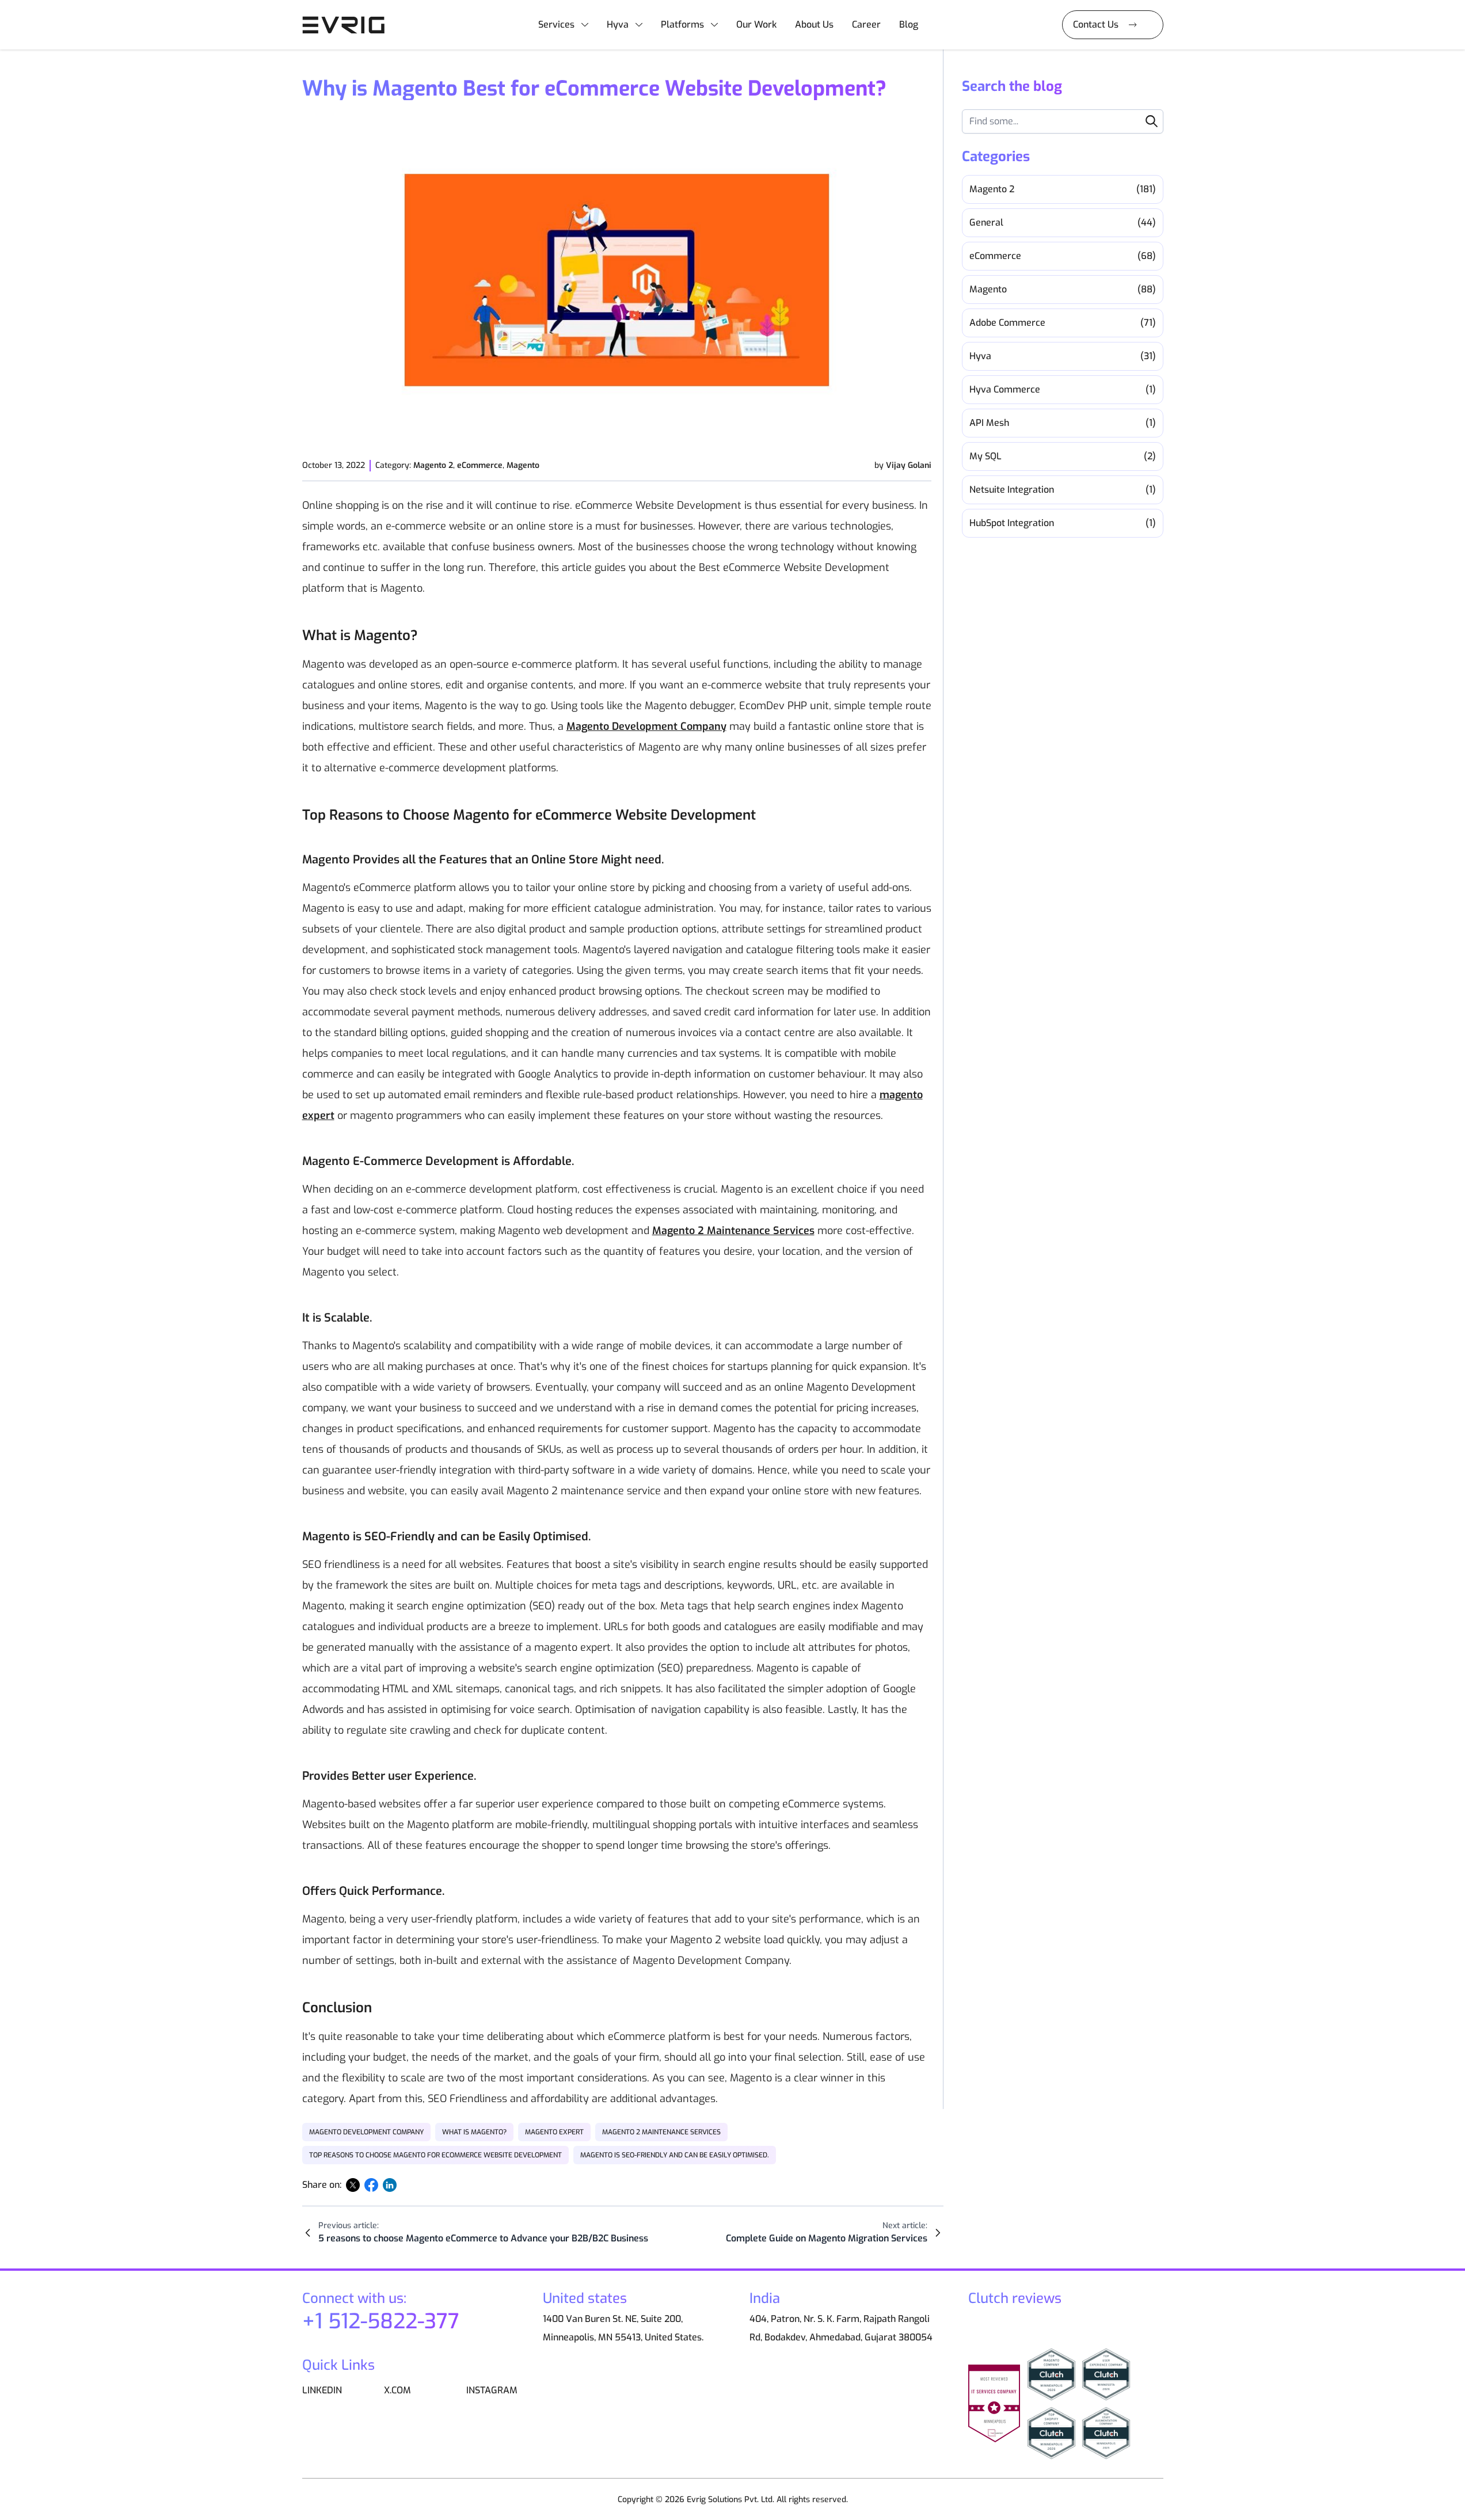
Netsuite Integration (1063, 490)
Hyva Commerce (1063, 389)
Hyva (618, 24)
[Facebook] (371, 2185)
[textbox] (1063, 121)
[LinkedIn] (390, 2185)
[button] (1152, 121)
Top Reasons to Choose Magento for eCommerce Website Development (435, 2155)
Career (866, 24)
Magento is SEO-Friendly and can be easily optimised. (675, 2155)
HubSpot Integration (1063, 523)
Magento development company (366, 2132)
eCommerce (480, 465)
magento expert (554, 2132)
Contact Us (1096, 24)
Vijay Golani (909, 465)
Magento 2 (433, 465)
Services (556, 24)
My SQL (1063, 456)
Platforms (682, 24)
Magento (523, 465)
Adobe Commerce (1063, 323)
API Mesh (1063, 423)
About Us (814, 24)
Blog (909, 24)
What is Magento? (474, 2132)
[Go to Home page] (348, 25)
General (1063, 222)
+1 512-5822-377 (381, 2321)
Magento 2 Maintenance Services (661, 2132)
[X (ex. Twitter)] (353, 2185)
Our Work (756, 24)
